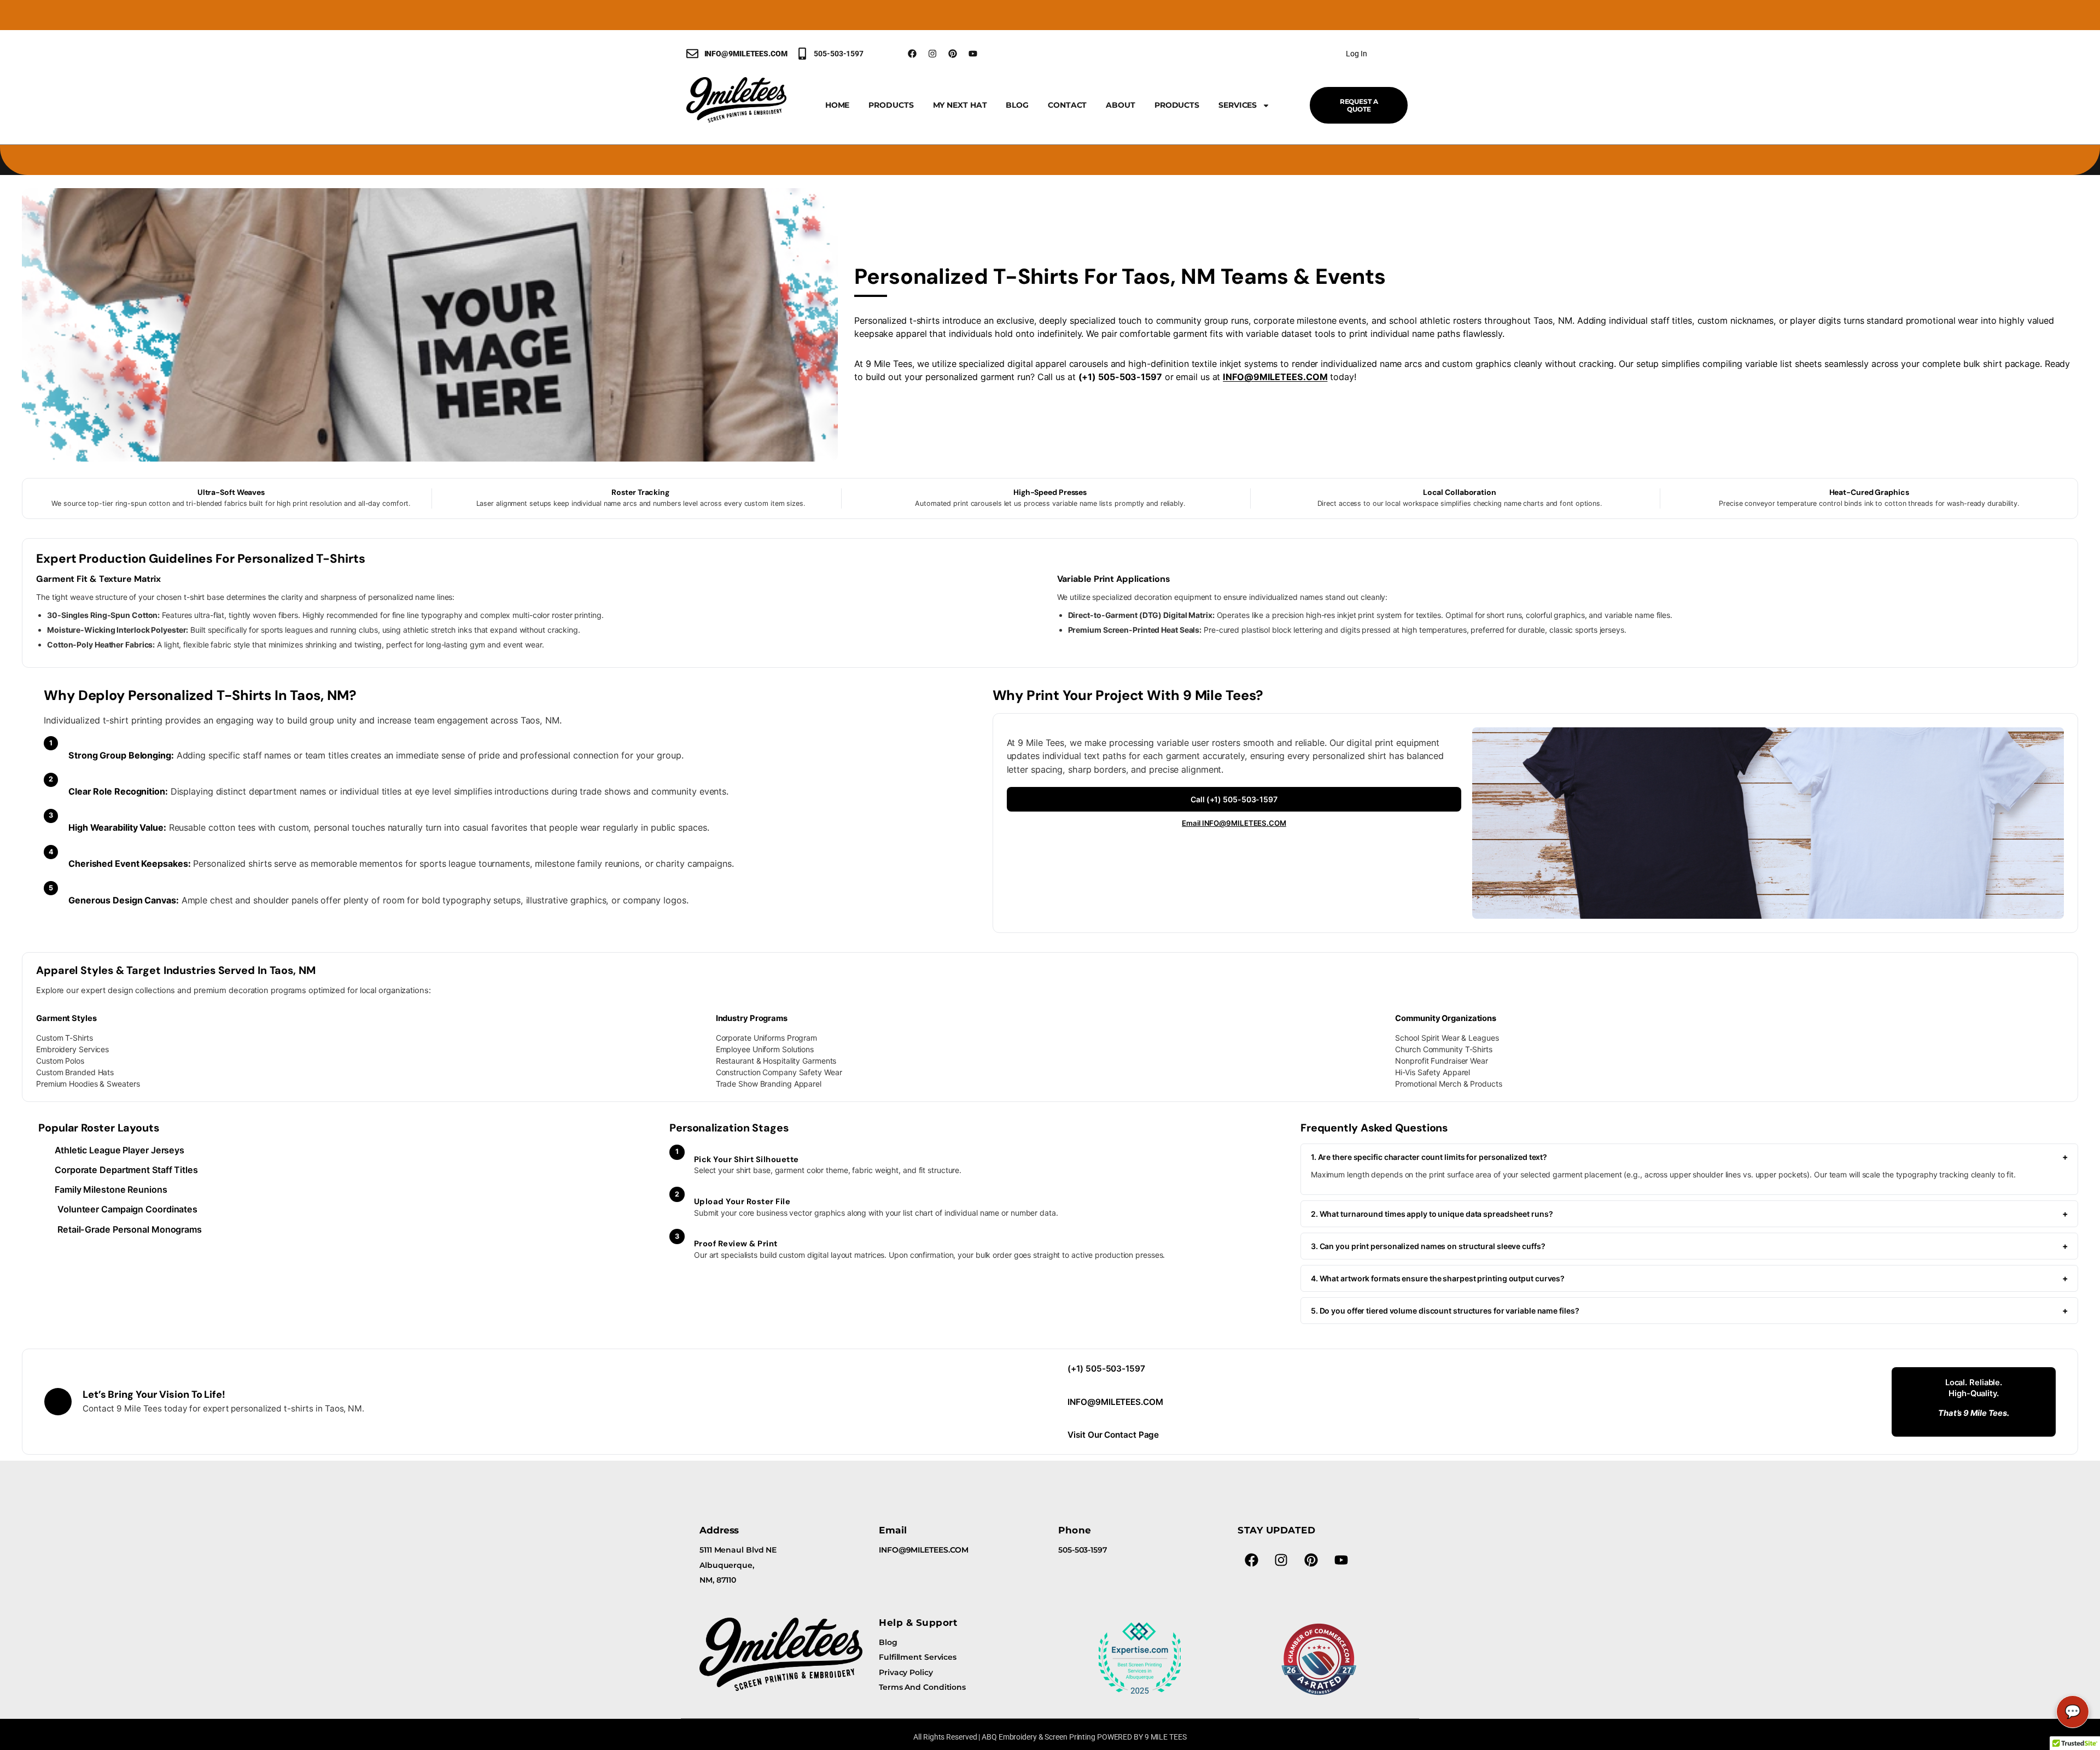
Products (891, 105)
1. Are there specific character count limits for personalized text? (1689, 1157)
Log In (1356, 54)
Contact (1067, 105)
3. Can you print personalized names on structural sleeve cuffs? (1689, 1246)
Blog (1017, 105)
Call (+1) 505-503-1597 (1234, 799)
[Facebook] (912, 54)
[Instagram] (932, 54)
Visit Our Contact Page (1113, 1435)
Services (1238, 105)
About (1121, 105)
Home (838, 105)
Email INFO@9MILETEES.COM (1234, 823)
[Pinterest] (953, 54)
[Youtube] (973, 54)
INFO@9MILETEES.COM (1275, 377)
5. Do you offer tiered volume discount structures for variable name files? (1689, 1311)
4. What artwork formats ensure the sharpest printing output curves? (1689, 1278)
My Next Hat (960, 105)
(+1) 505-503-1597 (1106, 1369)
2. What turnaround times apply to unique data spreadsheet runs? (1689, 1214)
